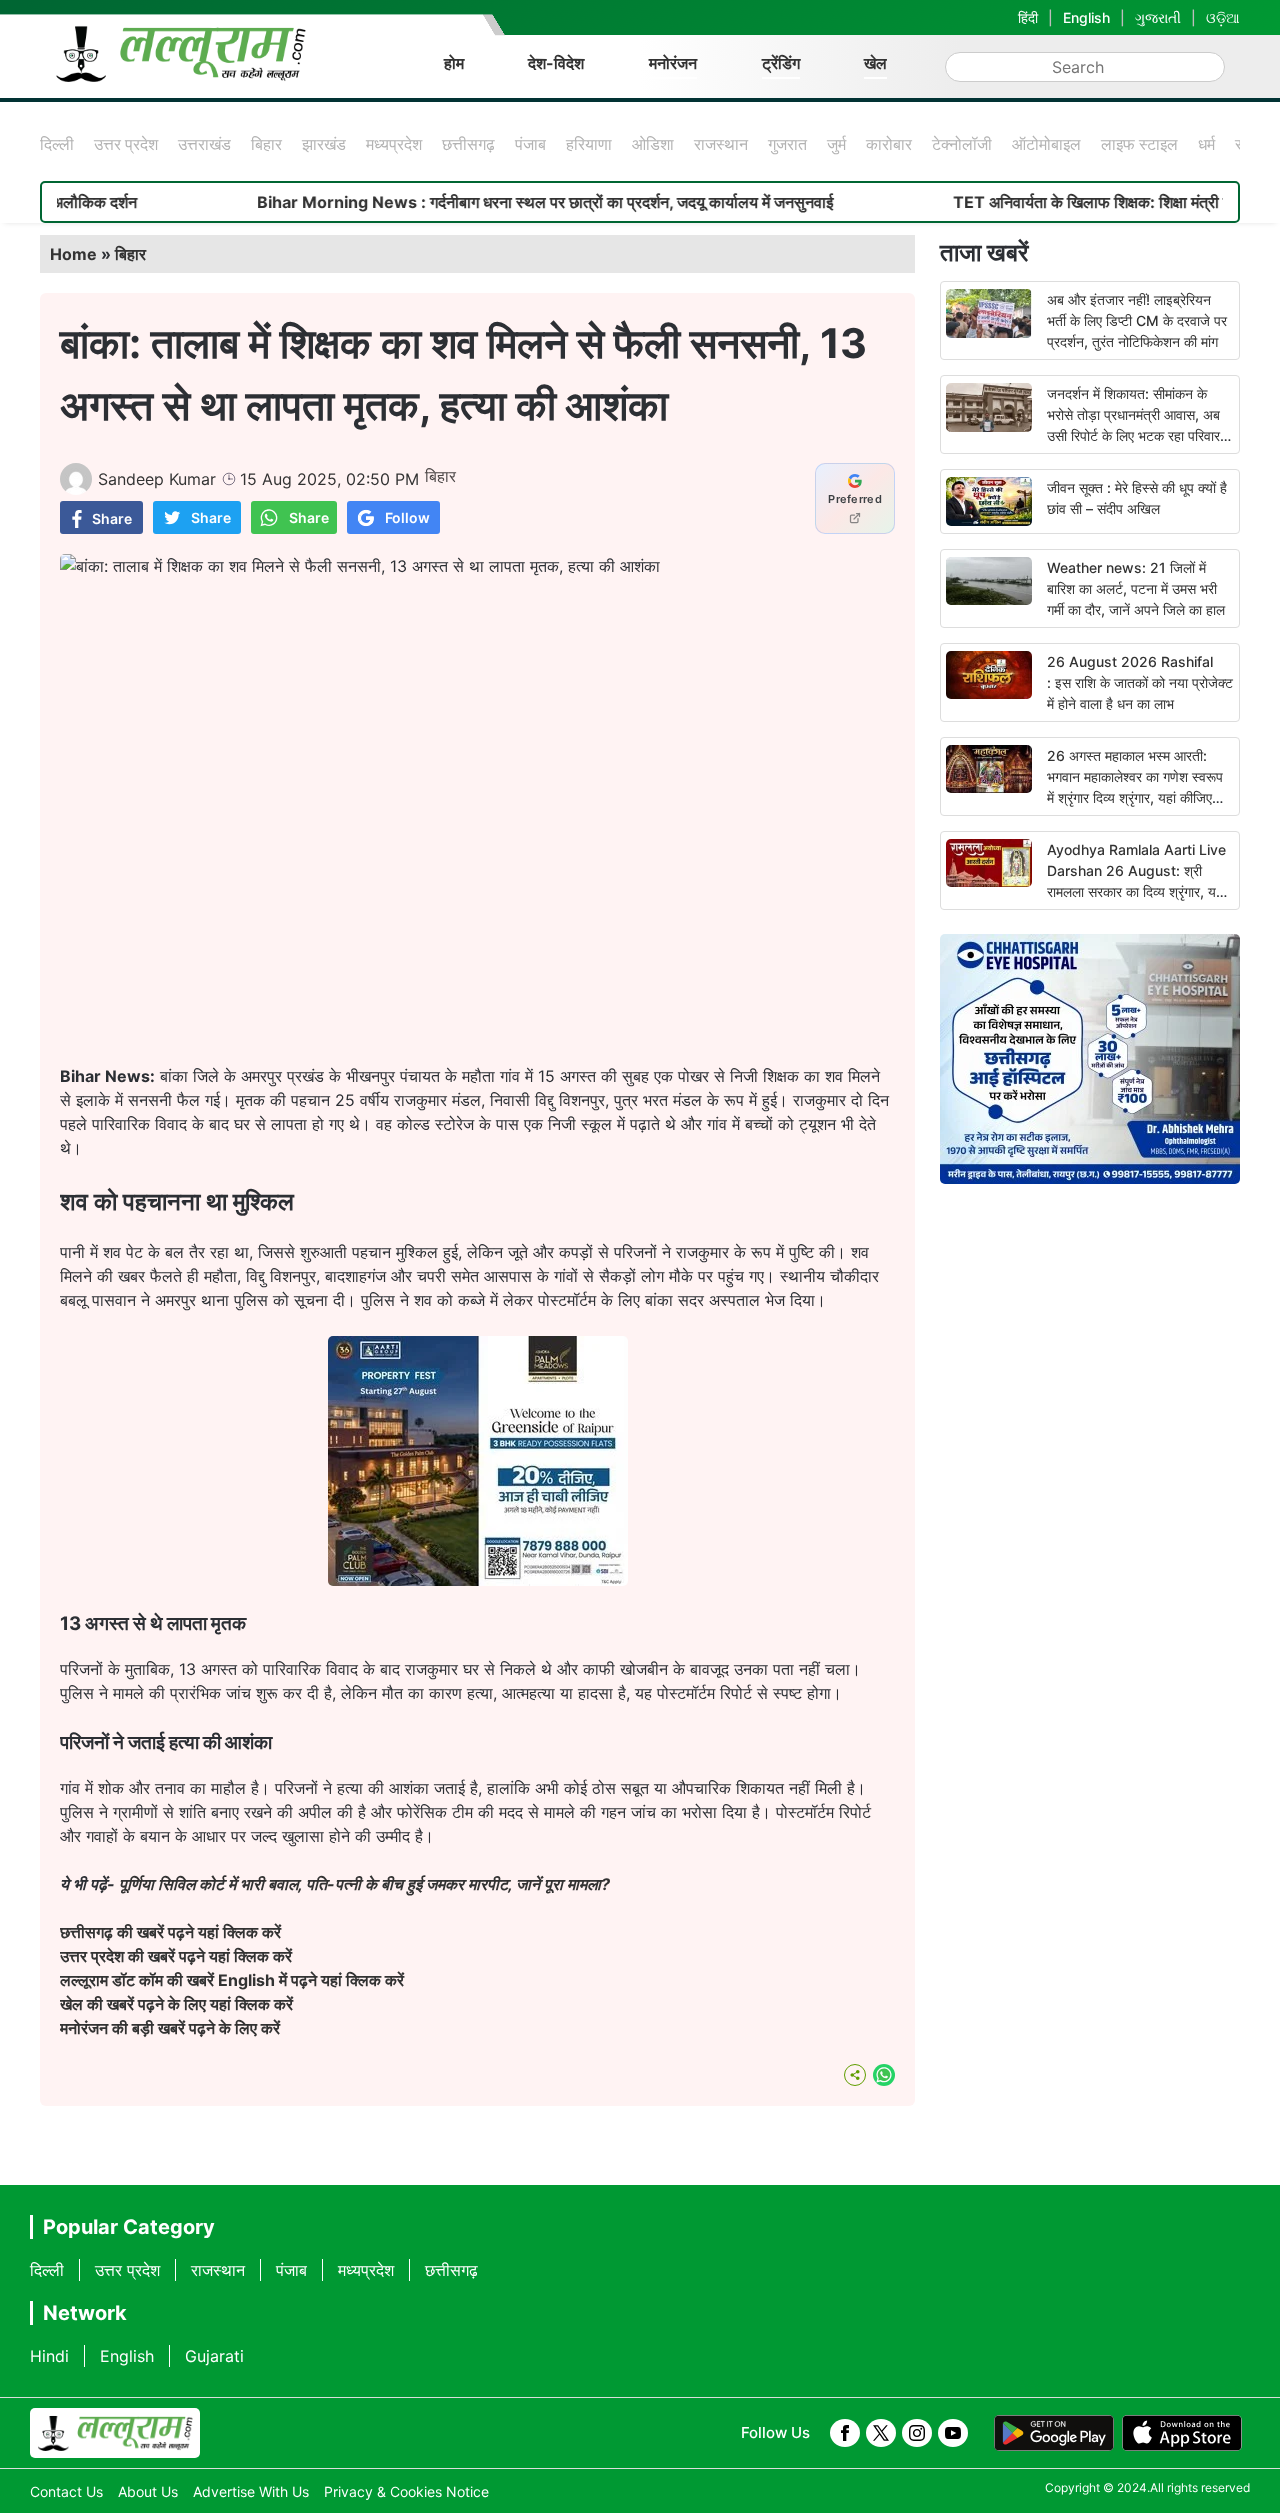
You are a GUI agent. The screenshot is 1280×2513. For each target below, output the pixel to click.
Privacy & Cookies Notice (406, 2491)
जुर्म (836, 144)
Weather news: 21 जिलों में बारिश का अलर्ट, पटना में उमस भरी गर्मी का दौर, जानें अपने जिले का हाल (1136, 588)
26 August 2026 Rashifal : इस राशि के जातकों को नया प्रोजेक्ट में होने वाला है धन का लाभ (1140, 682)
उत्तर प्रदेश (126, 144)
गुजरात (787, 144)
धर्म (1206, 144)
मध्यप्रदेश (394, 144)
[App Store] (1182, 2433)
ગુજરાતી (1158, 17)
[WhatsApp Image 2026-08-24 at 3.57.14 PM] (478, 1580)
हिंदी (1028, 17)
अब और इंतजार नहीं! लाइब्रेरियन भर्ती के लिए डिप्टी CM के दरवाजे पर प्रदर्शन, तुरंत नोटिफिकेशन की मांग (1137, 320)
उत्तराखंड (204, 144)
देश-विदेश (556, 63)
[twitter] (881, 2433)
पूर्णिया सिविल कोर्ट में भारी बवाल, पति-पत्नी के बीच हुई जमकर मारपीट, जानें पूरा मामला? (364, 1884)
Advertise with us (251, 2491)
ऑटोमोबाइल (1046, 144)
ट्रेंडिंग (781, 63)
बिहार (266, 144)
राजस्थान (721, 144)
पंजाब (530, 144)
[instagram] (917, 2433)
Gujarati (214, 2356)
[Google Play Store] (1054, 2433)
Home (73, 254)
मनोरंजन (673, 63)
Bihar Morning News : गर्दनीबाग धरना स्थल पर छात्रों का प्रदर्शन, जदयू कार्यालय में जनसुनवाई (477, 202)
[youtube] (953, 2433)
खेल (875, 63)
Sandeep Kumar (157, 479)
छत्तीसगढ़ (468, 144)
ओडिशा (653, 144)
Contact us (66, 2491)
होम (454, 63)
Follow (407, 517)
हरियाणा (589, 144)
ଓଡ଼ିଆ (1223, 17)
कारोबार (889, 144)
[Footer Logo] (115, 2433)
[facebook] (845, 2433)
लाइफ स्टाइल (1139, 144)
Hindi (49, 2356)
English (1086, 17)
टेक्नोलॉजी (962, 144)
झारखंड (324, 144)
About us (148, 2491)
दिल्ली (57, 144)
